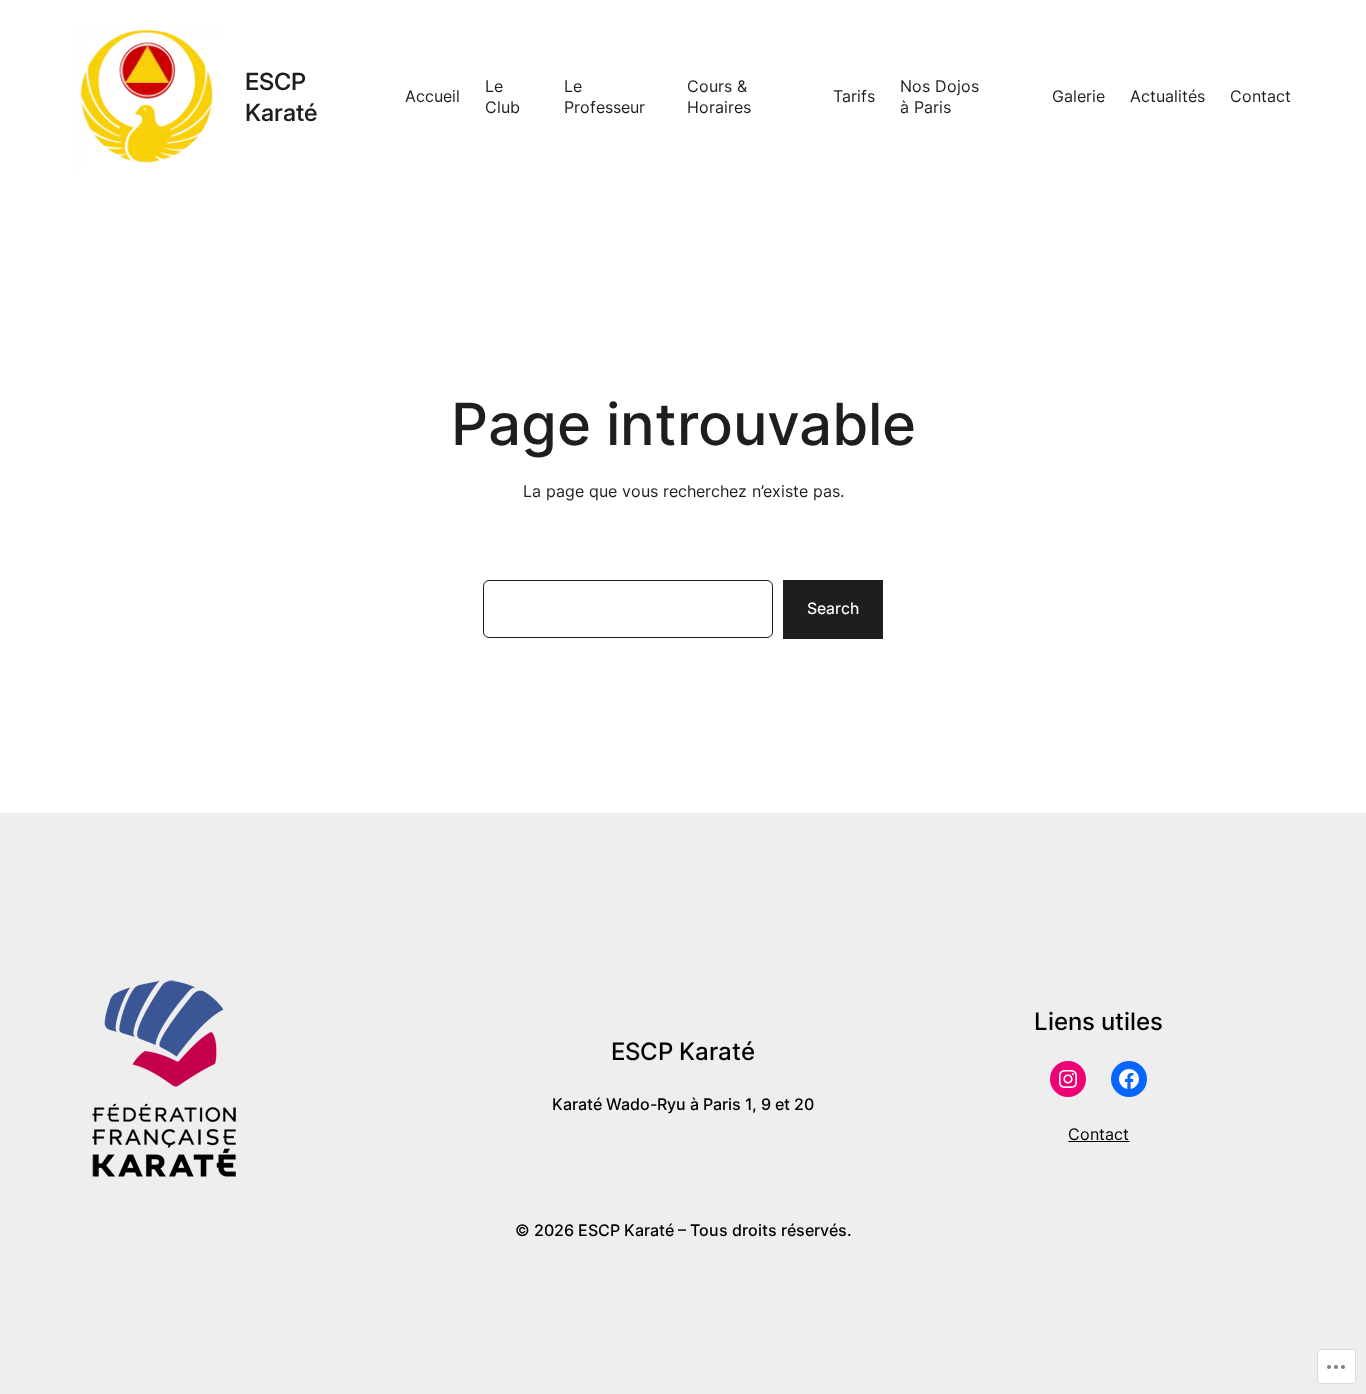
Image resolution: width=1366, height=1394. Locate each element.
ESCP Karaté (281, 97)
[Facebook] (1129, 1079)
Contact (1098, 1134)
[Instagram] (1068, 1079)
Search (833, 608)
